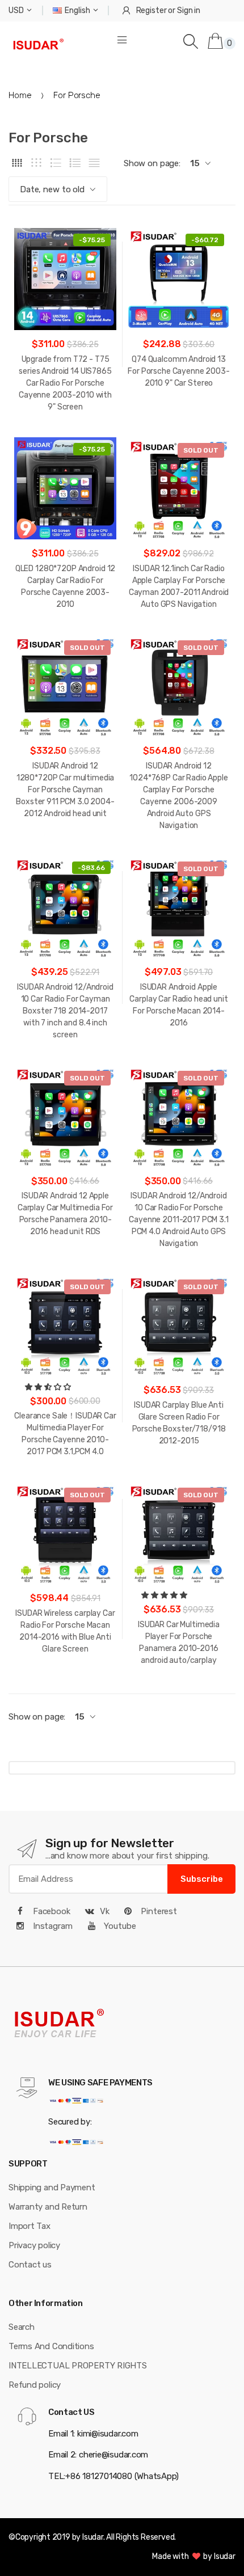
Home (20, 95)
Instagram (52, 1926)
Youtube (119, 1926)
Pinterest (158, 1911)
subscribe (202, 1879)
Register (152, 10)
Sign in (189, 10)
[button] (49, 1387)
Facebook (51, 1911)
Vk (105, 1911)
